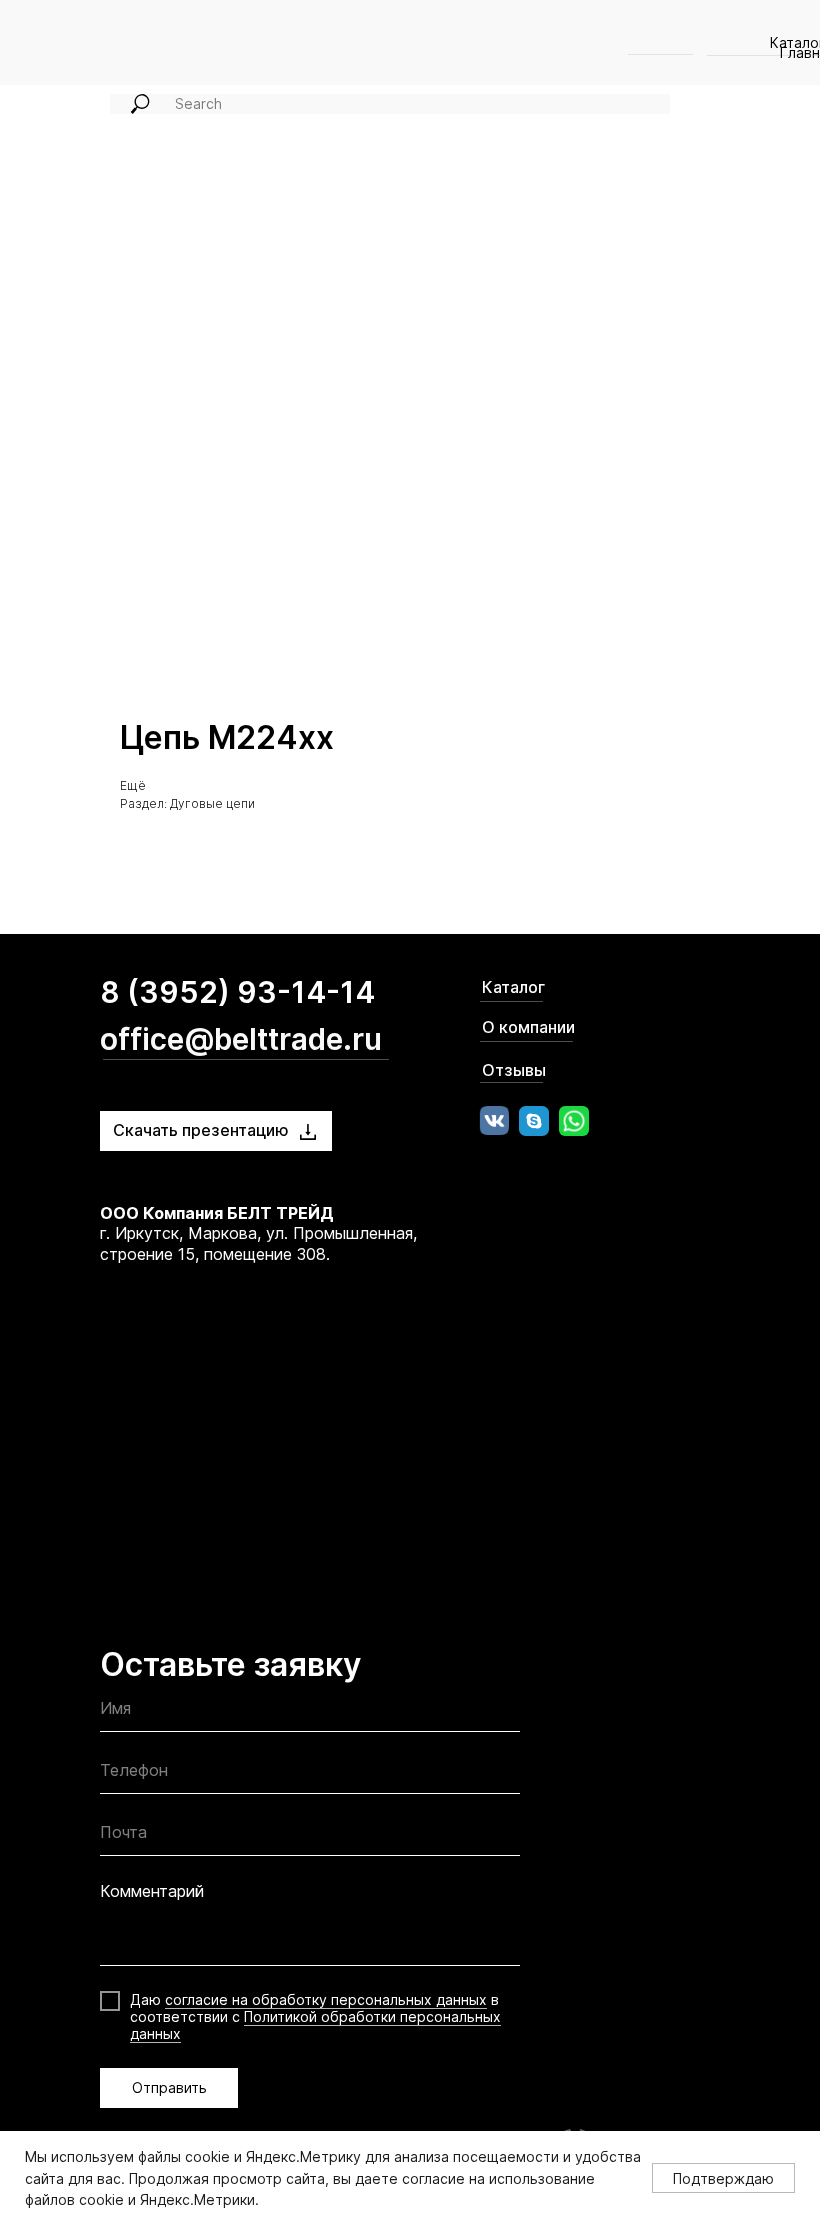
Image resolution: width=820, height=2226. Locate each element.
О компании (528, 1027)
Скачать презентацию (201, 1130)
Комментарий (152, 1891)
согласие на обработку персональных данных (326, 1999)
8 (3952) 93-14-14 (237, 992)
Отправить (169, 2087)
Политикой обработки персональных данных (315, 2025)
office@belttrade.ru (241, 1039)
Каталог (513, 987)
